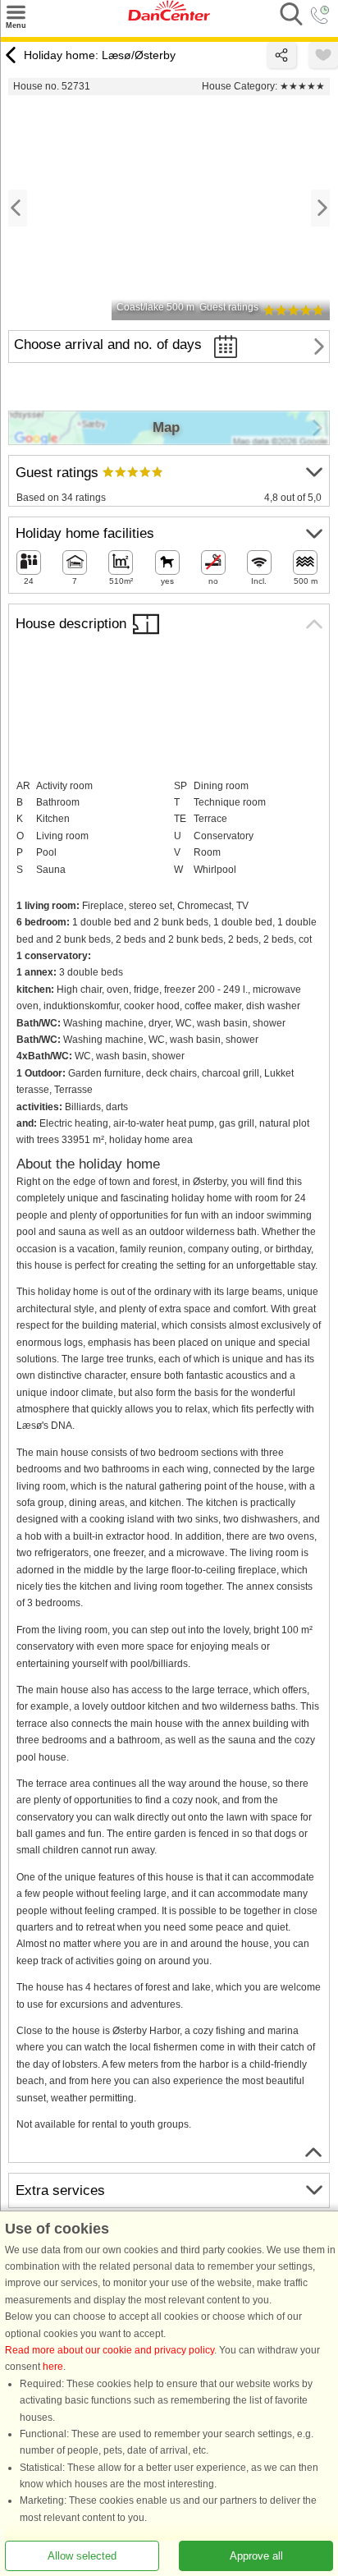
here (53, 2367)
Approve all (256, 2556)
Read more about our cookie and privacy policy (110, 2350)
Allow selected (82, 2556)
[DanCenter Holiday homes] (169, 17)
